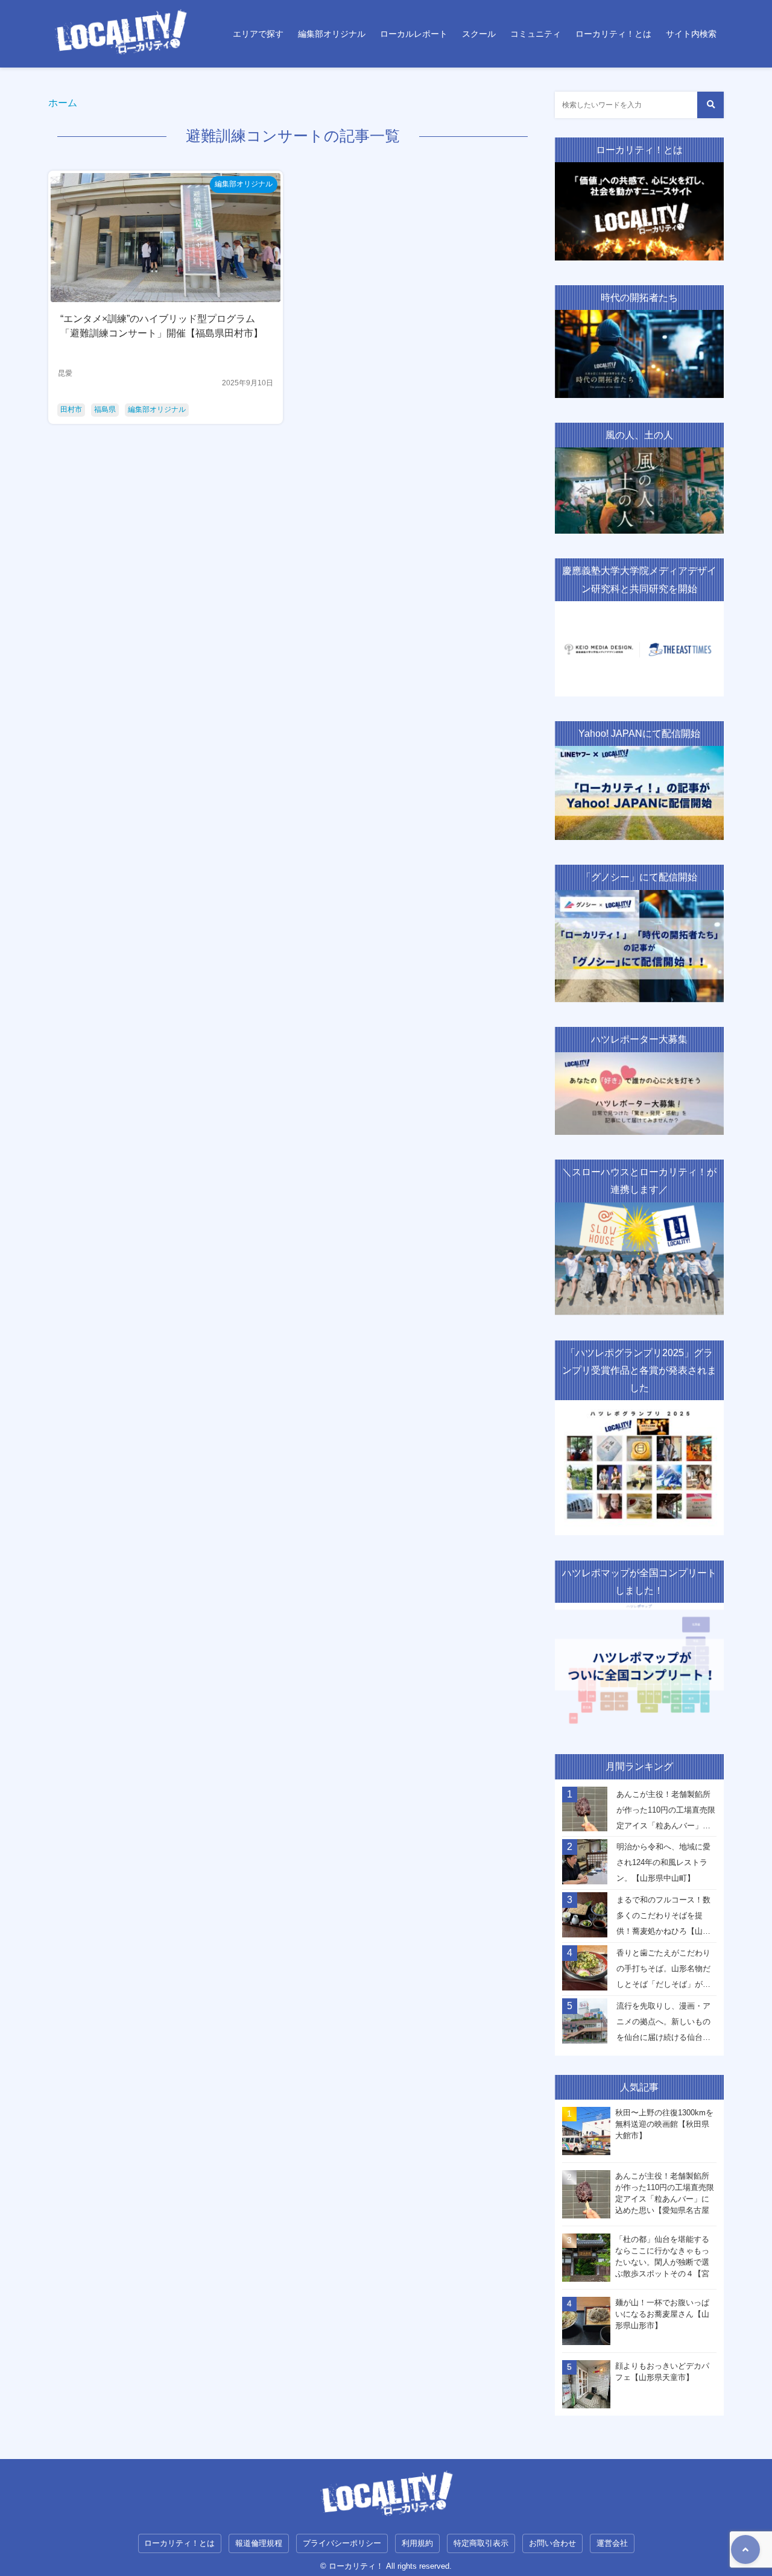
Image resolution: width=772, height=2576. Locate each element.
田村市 (71, 409)
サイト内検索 (691, 34)
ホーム (63, 103)
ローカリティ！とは (613, 34)
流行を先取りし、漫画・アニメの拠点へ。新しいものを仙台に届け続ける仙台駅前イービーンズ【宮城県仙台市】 (663, 2025)
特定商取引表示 (481, 2543)
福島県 (105, 409)
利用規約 (417, 2543)
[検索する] (710, 105)
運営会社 (612, 2543)
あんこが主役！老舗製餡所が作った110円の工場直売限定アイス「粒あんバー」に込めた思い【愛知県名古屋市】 (666, 1813)
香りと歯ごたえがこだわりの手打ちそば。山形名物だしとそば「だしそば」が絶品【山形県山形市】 (663, 1972)
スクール (479, 34)
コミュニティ (536, 34)
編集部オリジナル (332, 34)
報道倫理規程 (259, 2543)
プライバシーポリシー (342, 2543)
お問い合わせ (552, 2543)
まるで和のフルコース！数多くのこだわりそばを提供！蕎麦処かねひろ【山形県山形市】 (663, 1919)
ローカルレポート (414, 34)
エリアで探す (258, 34)
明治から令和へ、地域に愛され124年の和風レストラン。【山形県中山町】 (663, 1862)
